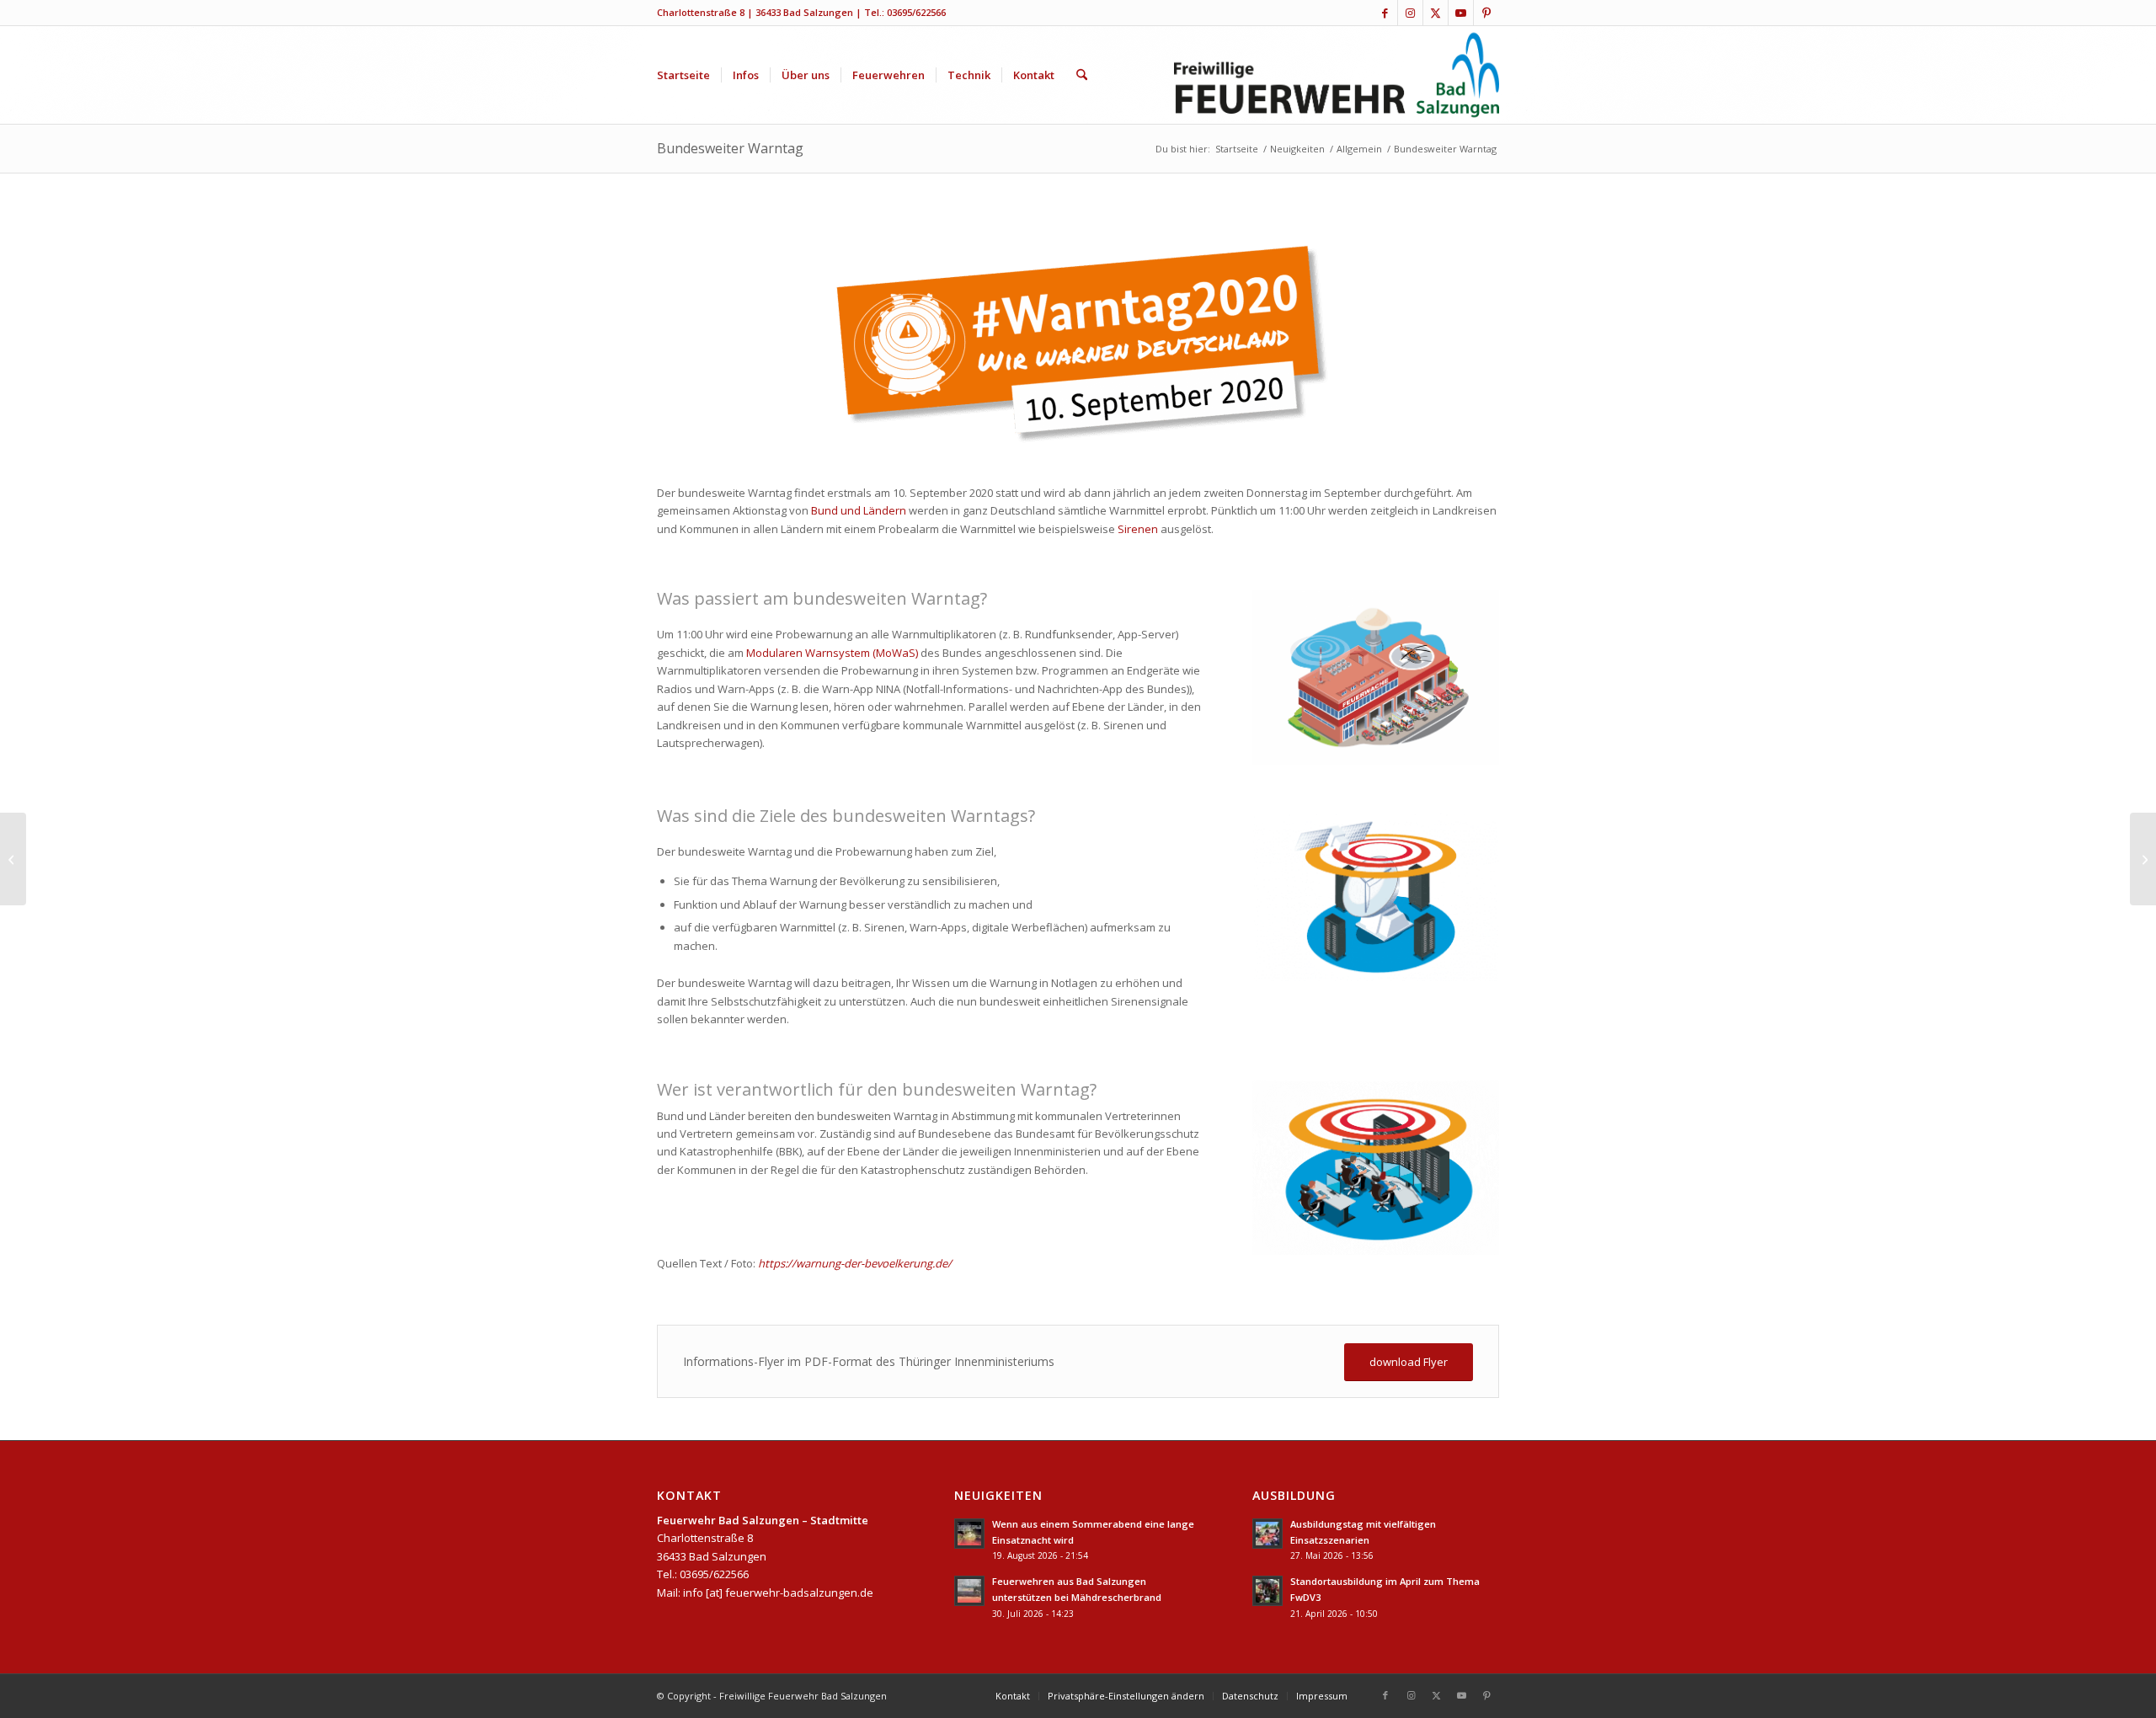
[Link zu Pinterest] (1486, 13)
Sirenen (1139, 529)
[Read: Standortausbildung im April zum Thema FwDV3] (1267, 1591)
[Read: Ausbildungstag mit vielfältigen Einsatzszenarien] (1267, 1534)
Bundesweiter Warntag (730, 148)
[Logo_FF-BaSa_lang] (1337, 75)
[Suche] (1082, 75)
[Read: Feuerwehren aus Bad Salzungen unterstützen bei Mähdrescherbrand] (969, 1591)
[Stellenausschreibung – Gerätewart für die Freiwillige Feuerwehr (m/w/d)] (13, 859)
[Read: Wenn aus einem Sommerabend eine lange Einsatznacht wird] (969, 1534)
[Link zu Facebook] (1385, 13)
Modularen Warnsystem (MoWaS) (832, 653)
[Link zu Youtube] (1461, 13)
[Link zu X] (1436, 13)
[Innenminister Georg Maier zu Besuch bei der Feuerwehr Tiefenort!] (2143, 859)
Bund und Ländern (859, 510)
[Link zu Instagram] (1410, 13)
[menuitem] (683, 75)
